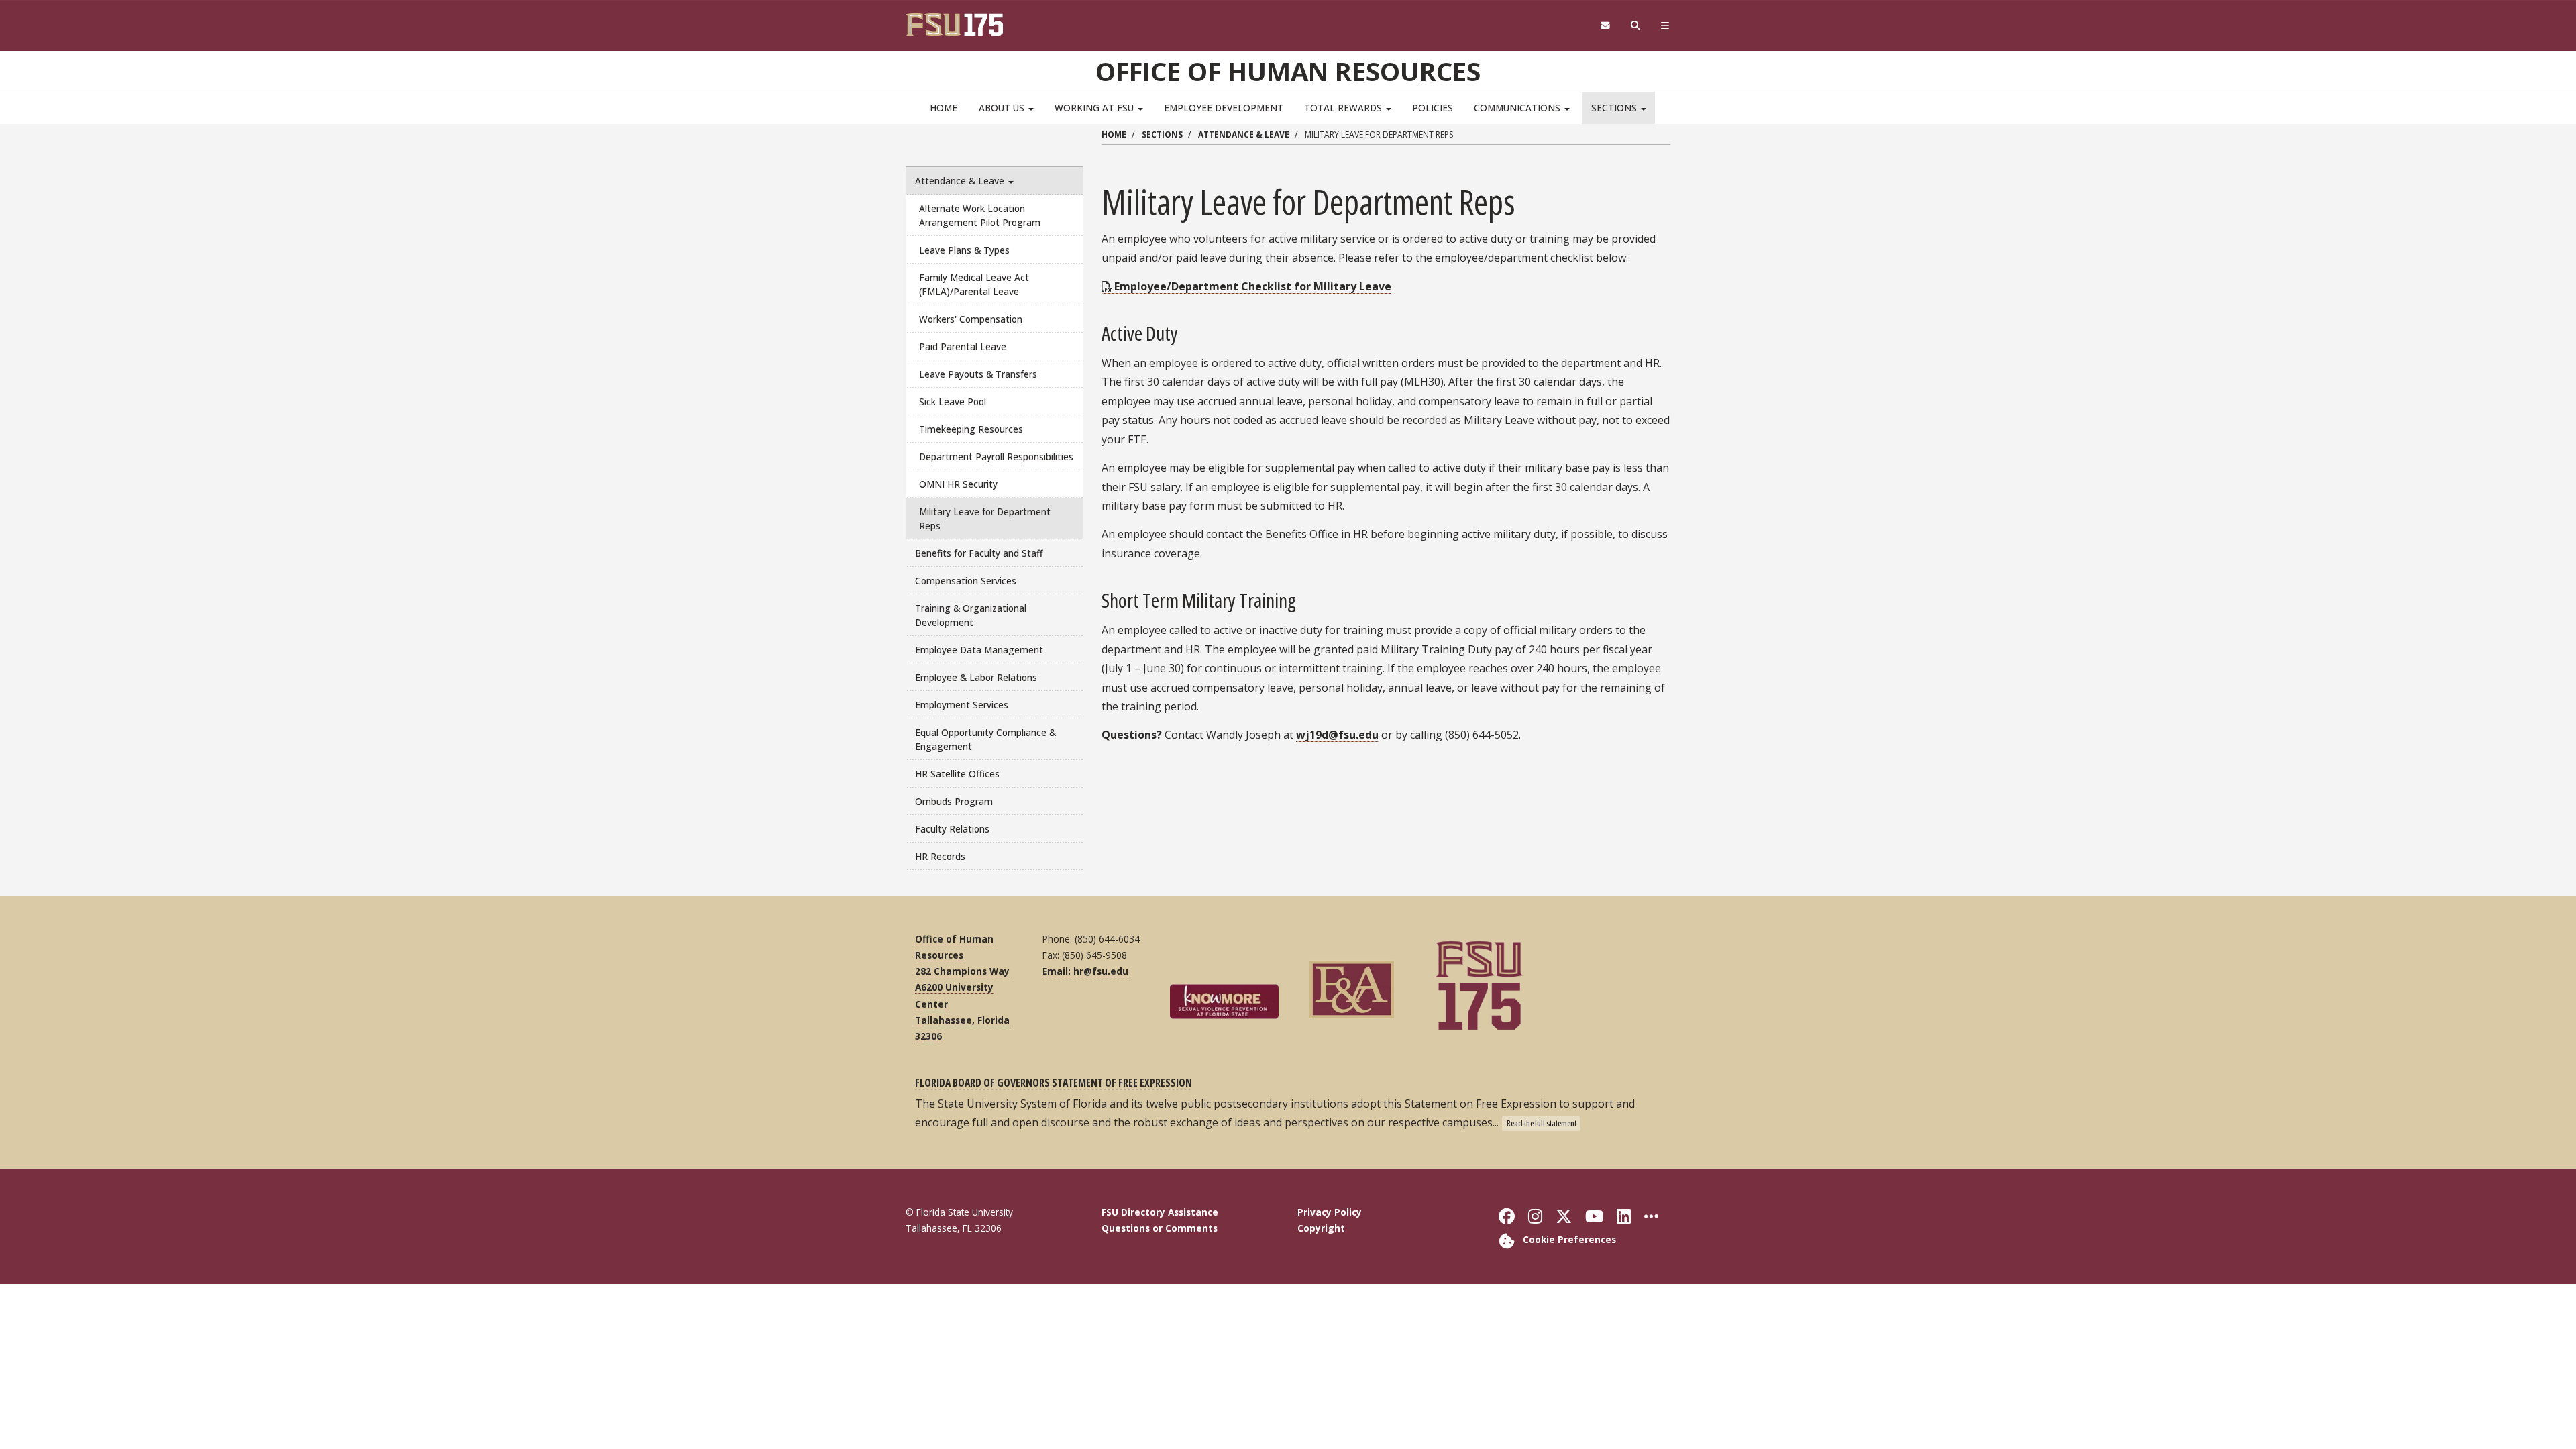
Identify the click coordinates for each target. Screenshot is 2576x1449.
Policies (1433, 108)
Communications (1518, 108)
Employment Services (962, 705)
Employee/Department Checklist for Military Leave (1253, 286)
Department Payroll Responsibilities (996, 457)
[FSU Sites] (1665, 26)
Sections (1615, 108)
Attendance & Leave (961, 181)
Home (944, 108)
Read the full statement (1542, 1123)
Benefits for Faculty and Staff (979, 553)
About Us (1003, 108)
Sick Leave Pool (953, 401)
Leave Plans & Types (964, 250)
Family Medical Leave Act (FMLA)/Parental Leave (974, 284)
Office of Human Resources (1288, 71)
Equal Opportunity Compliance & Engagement (985, 739)
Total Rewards (1344, 108)
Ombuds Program (954, 801)
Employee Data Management (979, 650)
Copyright (1321, 1228)
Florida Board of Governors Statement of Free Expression (1054, 1083)
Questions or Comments (1160, 1228)
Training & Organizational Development (971, 615)
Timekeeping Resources (971, 429)
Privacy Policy (1330, 1212)
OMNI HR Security (958, 484)
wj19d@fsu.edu (1337, 735)
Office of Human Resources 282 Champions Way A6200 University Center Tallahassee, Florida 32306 (962, 987)
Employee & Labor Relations (976, 677)
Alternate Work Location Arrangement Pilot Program (980, 215)
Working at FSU (1095, 108)
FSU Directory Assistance (1160, 1212)
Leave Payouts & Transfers (978, 374)
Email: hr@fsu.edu (1085, 971)
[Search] (1636, 26)
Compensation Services (966, 581)
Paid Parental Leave (963, 346)
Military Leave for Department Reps (985, 519)
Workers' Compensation (971, 319)
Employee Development (1224, 108)
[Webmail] (1605, 26)
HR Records (940, 856)
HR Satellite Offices (957, 774)
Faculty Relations (952, 829)
